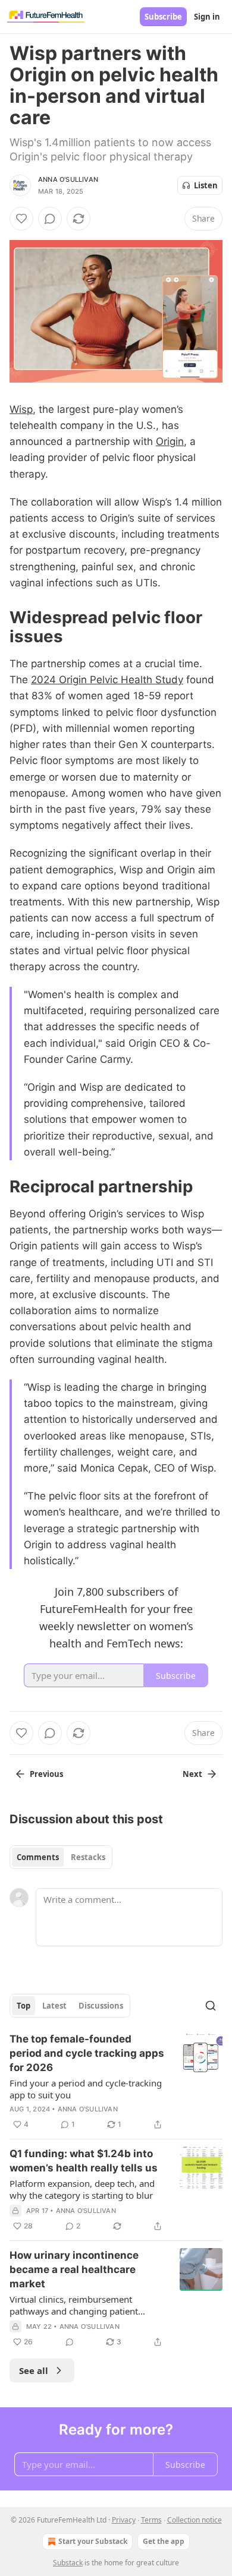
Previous (46, 1774)
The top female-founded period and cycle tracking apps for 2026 (87, 2053)
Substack (68, 2563)
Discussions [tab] (101, 2006)
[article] (116, 2082)
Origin (170, 441)
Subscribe (163, 17)
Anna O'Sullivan (68, 179)
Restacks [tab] (88, 1857)
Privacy (124, 2520)
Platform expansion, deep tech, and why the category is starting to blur (82, 2189)
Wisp (21, 409)
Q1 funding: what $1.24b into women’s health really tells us (84, 2161)
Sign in (207, 17)
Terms (151, 2520)
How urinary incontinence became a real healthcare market (74, 2269)
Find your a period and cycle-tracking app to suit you (86, 2089)
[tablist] (61, 1857)
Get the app (164, 2541)
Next (192, 1774)
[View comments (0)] (50, 219)
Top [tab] (23, 2006)
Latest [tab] (54, 2006)
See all (34, 2370)
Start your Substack (93, 2541)
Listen (206, 185)
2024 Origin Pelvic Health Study (107, 680)
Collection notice (195, 2520)
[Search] (211, 2006)
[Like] (21, 219)
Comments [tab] (38, 1857)
